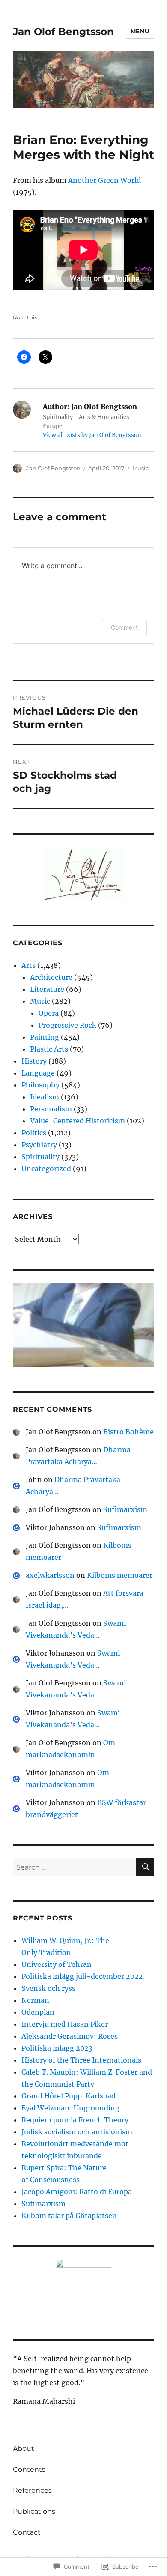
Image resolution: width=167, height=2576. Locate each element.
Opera (49, 1013)
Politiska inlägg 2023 (57, 2048)
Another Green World (104, 180)
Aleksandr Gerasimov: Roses (70, 2036)
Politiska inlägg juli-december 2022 (82, 1976)
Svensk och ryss (48, 1988)
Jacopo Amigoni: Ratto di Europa (77, 2192)
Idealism (45, 1097)
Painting (45, 1037)
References (32, 2490)
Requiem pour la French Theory (75, 2120)
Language (38, 1073)
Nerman (35, 2000)
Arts (28, 965)
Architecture (51, 977)
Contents (29, 2469)
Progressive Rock (67, 1025)
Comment (124, 627)
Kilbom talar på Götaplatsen (69, 2216)
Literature (47, 989)
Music (140, 468)
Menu (140, 31)
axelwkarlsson (50, 1575)
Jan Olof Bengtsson (63, 32)
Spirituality (40, 1157)
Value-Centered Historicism (78, 1121)
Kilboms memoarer (120, 1575)
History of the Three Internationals (81, 2060)
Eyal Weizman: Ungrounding (70, 2108)
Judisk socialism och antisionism (77, 2132)
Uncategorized (46, 1169)
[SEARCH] (145, 1867)
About (24, 2449)
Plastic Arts (49, 1049)
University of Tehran (57, 1964)
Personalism (51, 1109)
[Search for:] (75, 1867)
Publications (34, 2511)
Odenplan (38, 2012)
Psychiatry (39, 1145)
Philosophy (40, 1085)
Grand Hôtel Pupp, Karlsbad (69, 2096)
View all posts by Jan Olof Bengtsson (92, 435)
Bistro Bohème (128, 1432)
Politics (34, 1133)
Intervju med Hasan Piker (65, 2024)
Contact (27, 2532)
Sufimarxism (125, 1509)
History (34, 1061)
